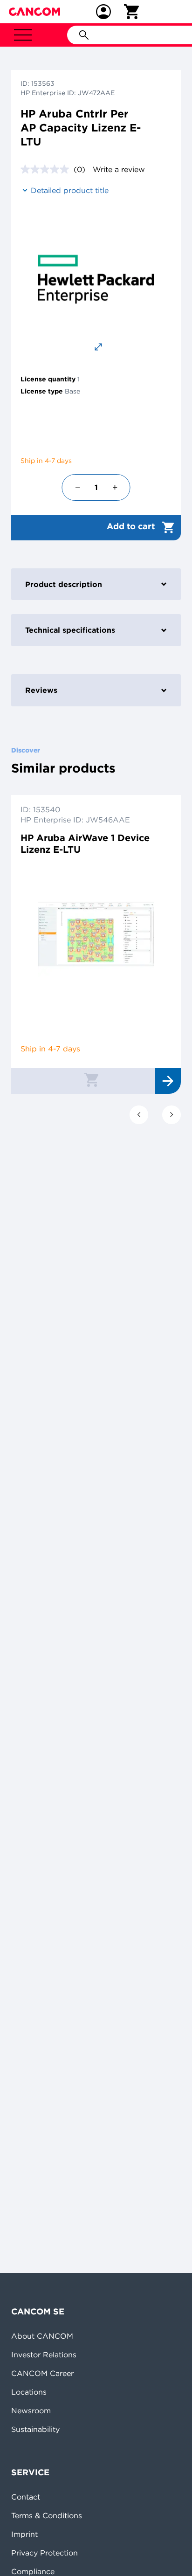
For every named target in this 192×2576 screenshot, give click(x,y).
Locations (29, 2392)
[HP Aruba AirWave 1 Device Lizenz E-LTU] (96, 934)
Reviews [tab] (41, 690)
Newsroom (31, 2410)
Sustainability (35, 2429)
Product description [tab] (64, 584)
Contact (26, 2497)
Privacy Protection (45, 2553)
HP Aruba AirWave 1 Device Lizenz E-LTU (85, 843)
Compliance (33, 2571)
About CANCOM (42, 2336)
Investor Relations (44, 2355)
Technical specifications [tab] (70, 630)
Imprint (24, 2534)
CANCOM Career (42, 2373)
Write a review (119, 169)
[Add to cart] (91, 1079)
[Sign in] (103, 12)
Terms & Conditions (47, 2515)
